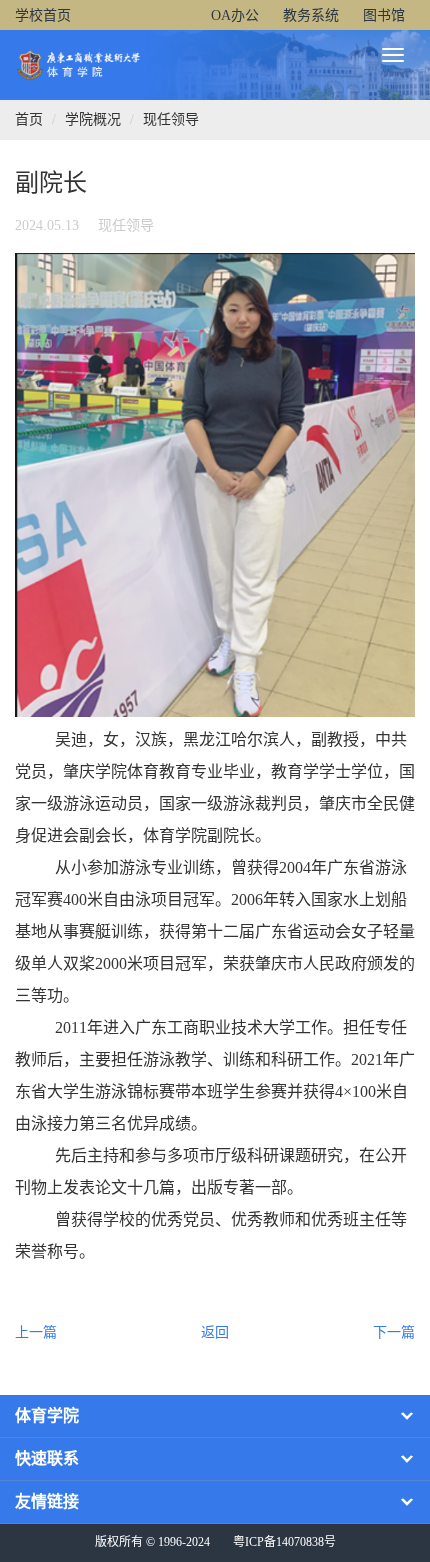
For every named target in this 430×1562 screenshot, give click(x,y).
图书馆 (384, 15)
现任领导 (171, 119)
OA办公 (235, 15)
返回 (215, 1332)
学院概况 (93, 119)
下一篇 (394, 1332)
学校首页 (43, 15)
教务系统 (311, 15)
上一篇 (36, 1332)
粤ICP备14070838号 (284, 1542)
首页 (29, 119)
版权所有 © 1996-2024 (152, 1542)
